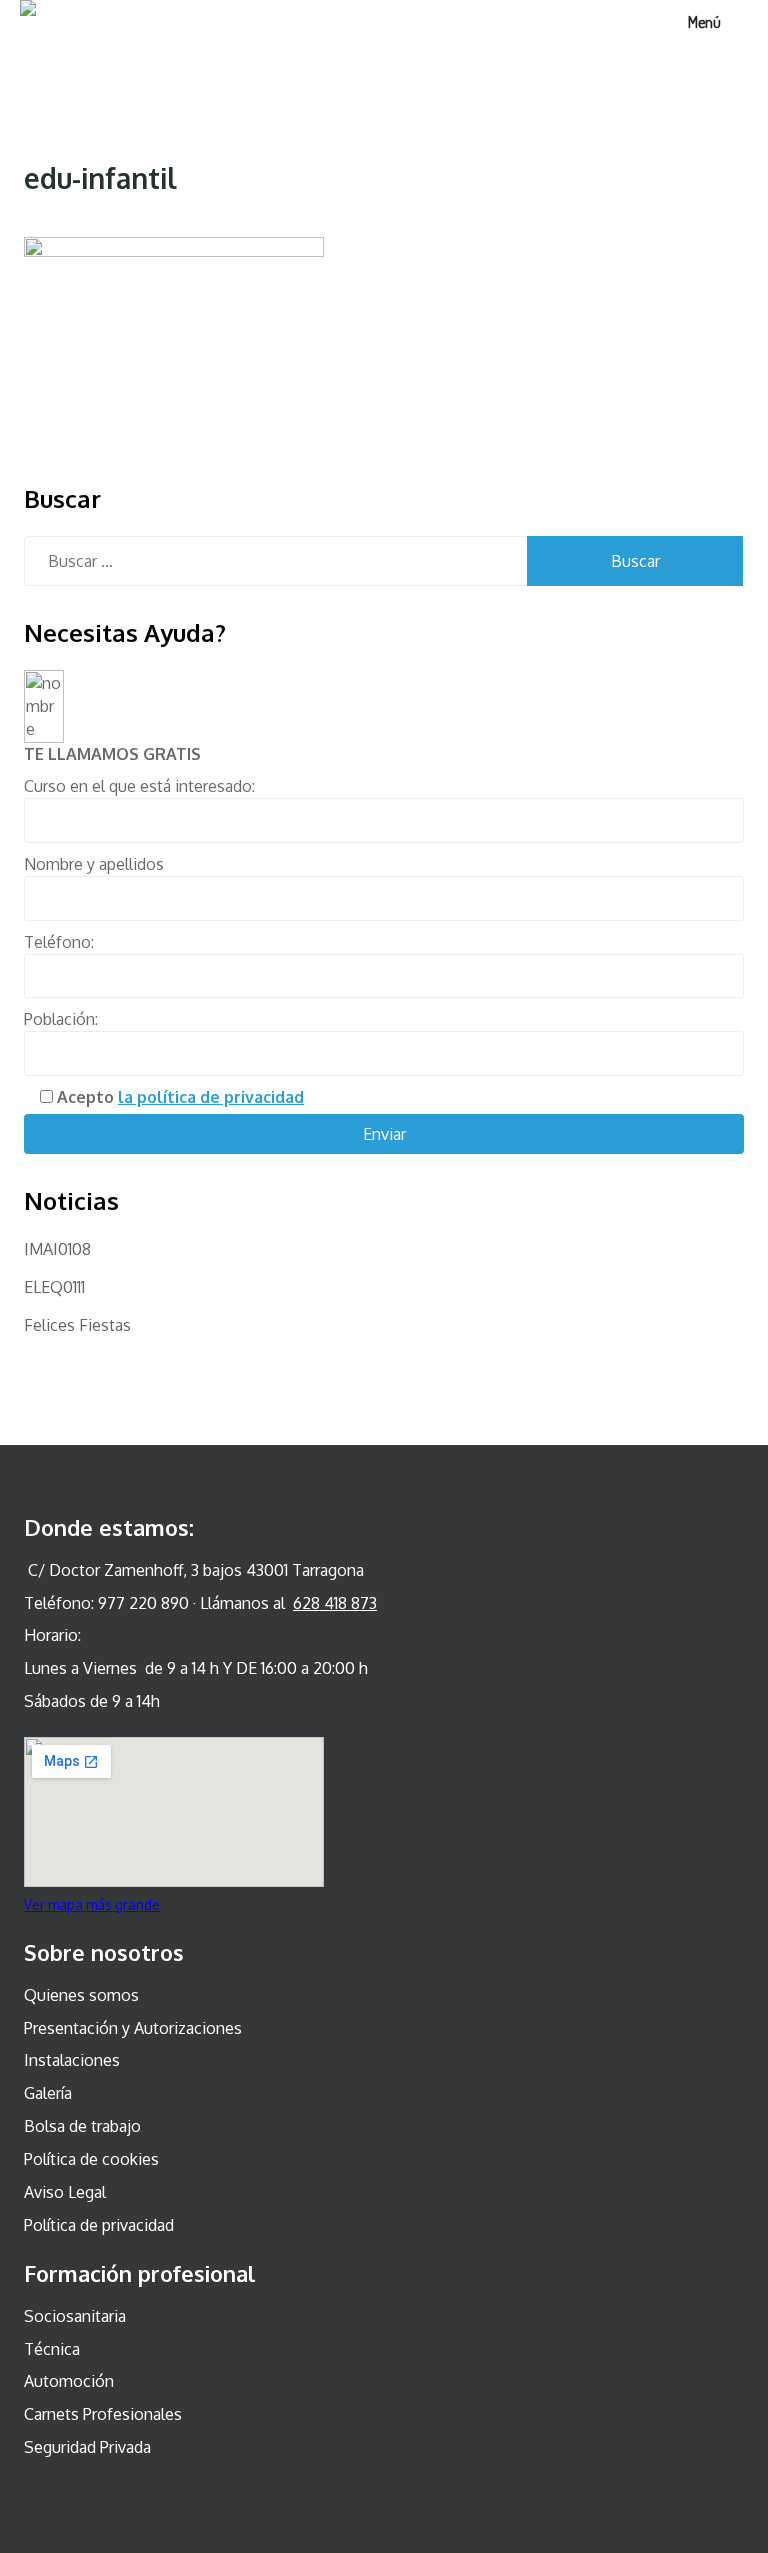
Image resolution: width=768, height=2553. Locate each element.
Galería (48, 2093)
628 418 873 (335, 1603)
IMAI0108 (57, 1249)
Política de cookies (91, 2159)
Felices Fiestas (77, 1325)
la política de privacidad (211, 1097)
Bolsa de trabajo (82, 2126)
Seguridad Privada (87, 2447)
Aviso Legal (65, 2192)
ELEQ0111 (54, 1287)
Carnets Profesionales (103, 2414)
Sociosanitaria (75, 2316)
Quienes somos (81, 1995)
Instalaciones (72, 2060)
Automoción (69, 2381)
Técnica (52, 2349)
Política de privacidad (99, 2225)
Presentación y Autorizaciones (133, 2028)
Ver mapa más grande (92, 1904)
